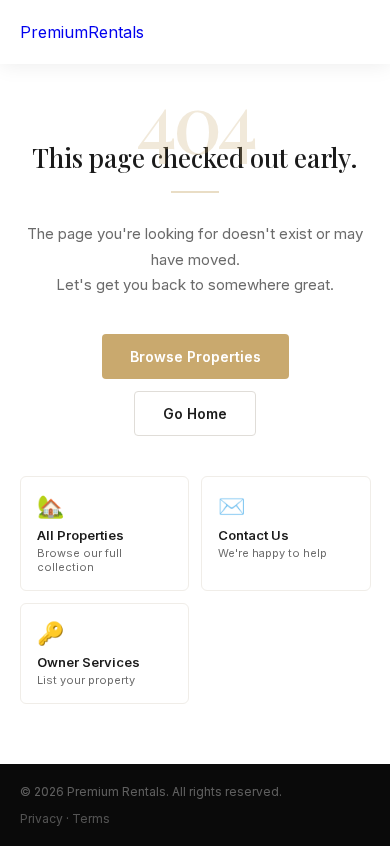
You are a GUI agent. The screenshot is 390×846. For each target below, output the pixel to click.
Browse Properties (195, 356)
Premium (82, 32)
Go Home (195, 413)
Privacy (41, 818)
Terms (91, 818)
